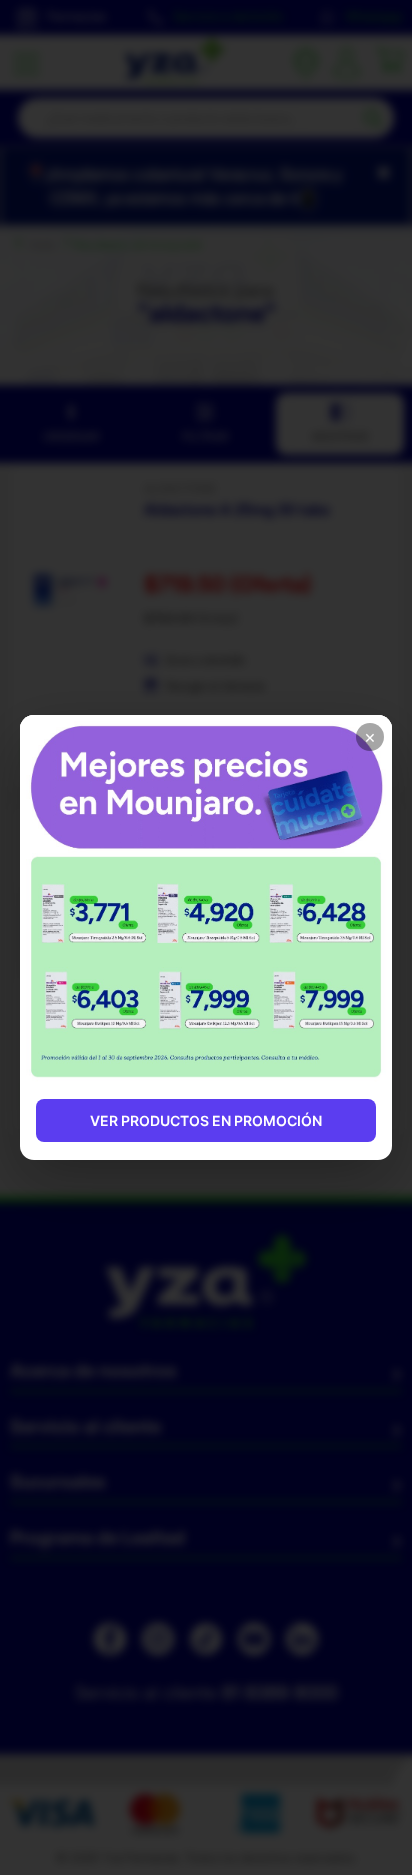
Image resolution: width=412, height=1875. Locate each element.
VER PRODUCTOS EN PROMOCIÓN (206, 1120)
